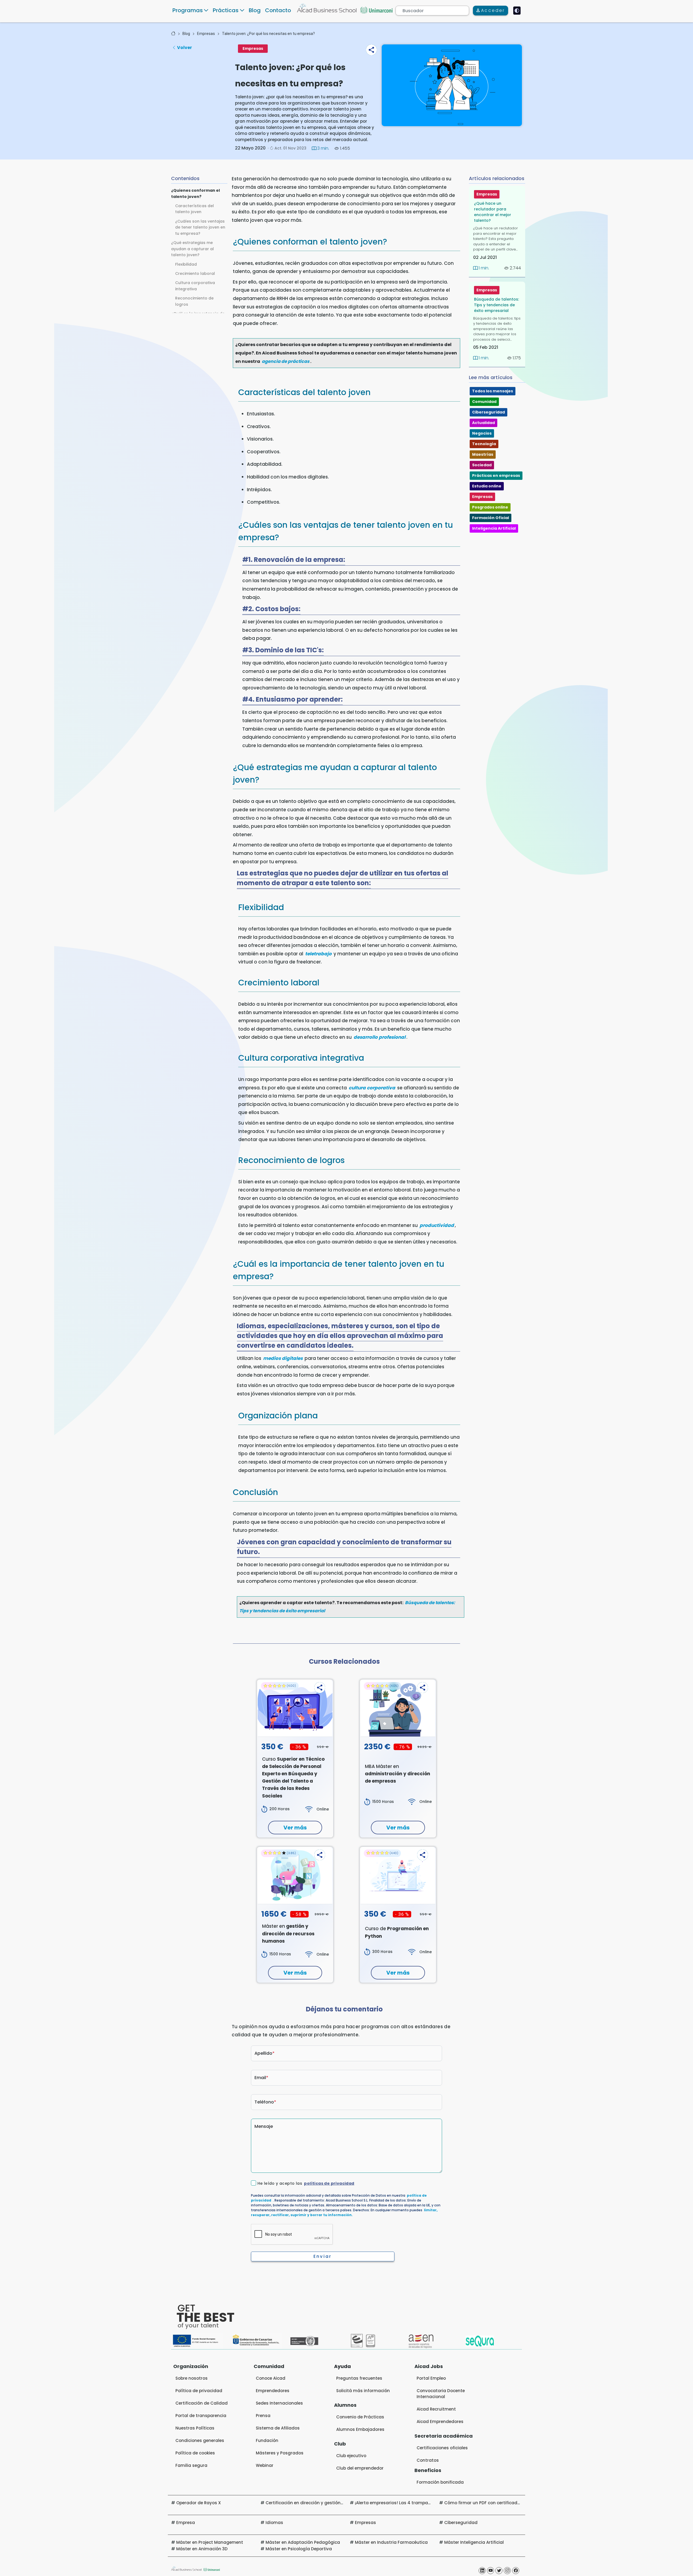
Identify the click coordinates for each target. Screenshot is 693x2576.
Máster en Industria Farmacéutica (391, 2542)
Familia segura (191, 2465)
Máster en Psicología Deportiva (299, 2549)
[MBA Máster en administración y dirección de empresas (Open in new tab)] (398, 1708)
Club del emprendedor (360, 2468)
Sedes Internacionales (279, 2403)
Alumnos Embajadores (360, 2429)
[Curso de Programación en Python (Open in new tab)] (398, 1875)
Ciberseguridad (488, 412)
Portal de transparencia (201, 2416)
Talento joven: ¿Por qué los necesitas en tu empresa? (268, 34)
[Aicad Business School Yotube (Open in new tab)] (491, 2571)
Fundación (267, 2440)
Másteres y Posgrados (280, 2453)
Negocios (482, 433)
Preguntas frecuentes (359, 2378)
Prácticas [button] (226, 10)
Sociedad (482, 465)
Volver (184, 48)
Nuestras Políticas (195, 2428)
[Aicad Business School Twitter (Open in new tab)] (499, 2571)
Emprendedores (273, 2391)
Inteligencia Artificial (494, 528)
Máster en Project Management (210, 2542)
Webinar (265, 2465)
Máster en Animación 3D (202, 2549)
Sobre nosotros (192, 2378)
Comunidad (484, 402)
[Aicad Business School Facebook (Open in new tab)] (516, 2571)
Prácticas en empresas (496, 476)
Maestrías (483, 454)
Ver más (295, 1828)
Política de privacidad (199, 2391)
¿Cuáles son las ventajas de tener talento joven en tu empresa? (200, 227)
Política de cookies (195, 2453)
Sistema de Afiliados (278, 2428)
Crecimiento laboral (195, 273)
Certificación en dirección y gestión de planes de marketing (329, 2503)
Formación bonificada (440, 2482)
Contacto (278, 10)
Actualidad (483, 423)
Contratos (428, 2460)
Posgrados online (490, 507)
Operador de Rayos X (199, 2503)
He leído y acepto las (306, 2183)
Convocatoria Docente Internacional (441, 2394)
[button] (371, 50)
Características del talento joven (195, 209)
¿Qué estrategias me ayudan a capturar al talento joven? (192, 249)
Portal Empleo (431, 2378)
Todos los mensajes (493, 391)
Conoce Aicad (271, 2378)
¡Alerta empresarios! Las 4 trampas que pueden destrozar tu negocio (429, 2503)
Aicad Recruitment (436, 2409)
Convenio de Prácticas (360, 2417)
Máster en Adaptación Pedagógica (303, 2542)
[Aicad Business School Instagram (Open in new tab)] (507, 2571)
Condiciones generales (200, 2440)
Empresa (186, 2523)
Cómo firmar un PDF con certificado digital (490, 2503)
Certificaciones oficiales (442, 2448)
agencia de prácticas (286, 361)
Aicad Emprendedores (440, 2422)
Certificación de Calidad (202, 2403)
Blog (255, 10)
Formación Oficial (491, 518)
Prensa (263, 2416)
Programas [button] (188, 10)
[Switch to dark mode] (517, 11)
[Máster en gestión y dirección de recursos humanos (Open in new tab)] (295, 1875)
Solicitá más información (363, 2391)
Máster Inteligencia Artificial (474, 2542)
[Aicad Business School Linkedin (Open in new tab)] (482, 2571)
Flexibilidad (186, 264)
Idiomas (274, 2523)
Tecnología (484, 444)
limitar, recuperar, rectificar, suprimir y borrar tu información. (344, 2212)
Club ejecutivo (351, 2456)
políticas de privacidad (329, 2183)
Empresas (206, 34)
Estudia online (487, 486)
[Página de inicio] (173, 34)
